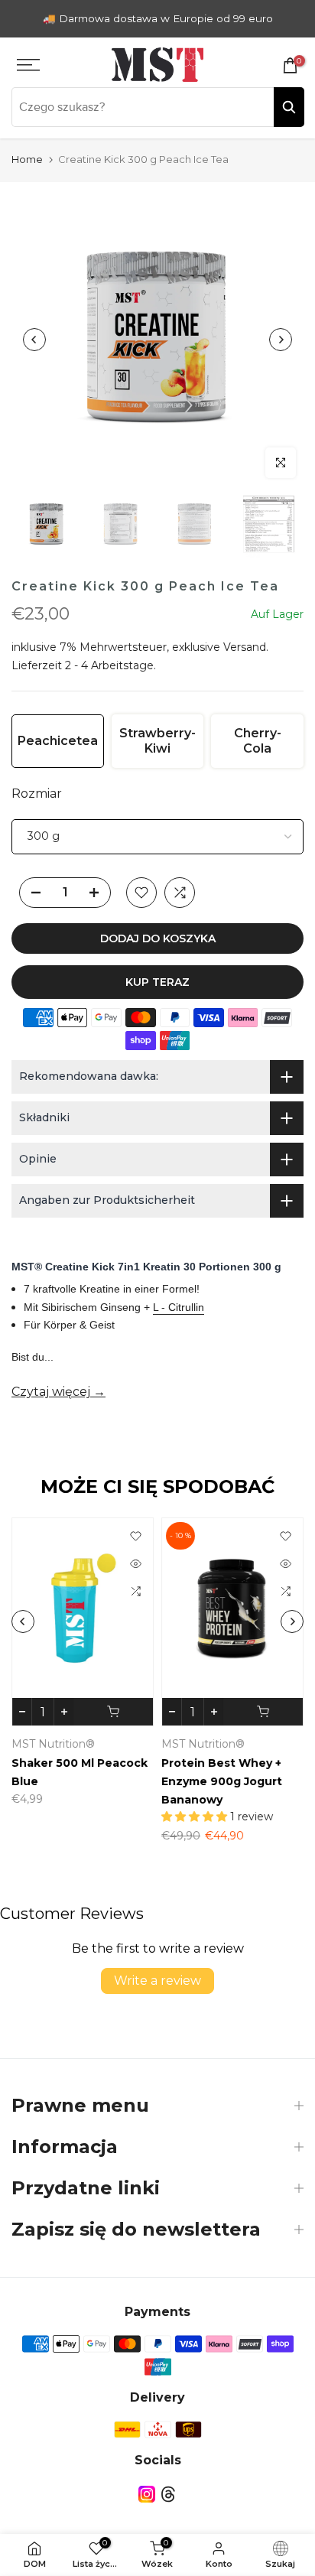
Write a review (157, 1981)
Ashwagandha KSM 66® (83, 1763)
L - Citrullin (179, 1307)
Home (27, 159)
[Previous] (34, 340)
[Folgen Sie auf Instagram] (147, 2494)
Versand (245, 647)
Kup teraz (157, 982)
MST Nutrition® (55, 1744)
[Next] (281, 340)
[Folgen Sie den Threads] (168, 2494)
